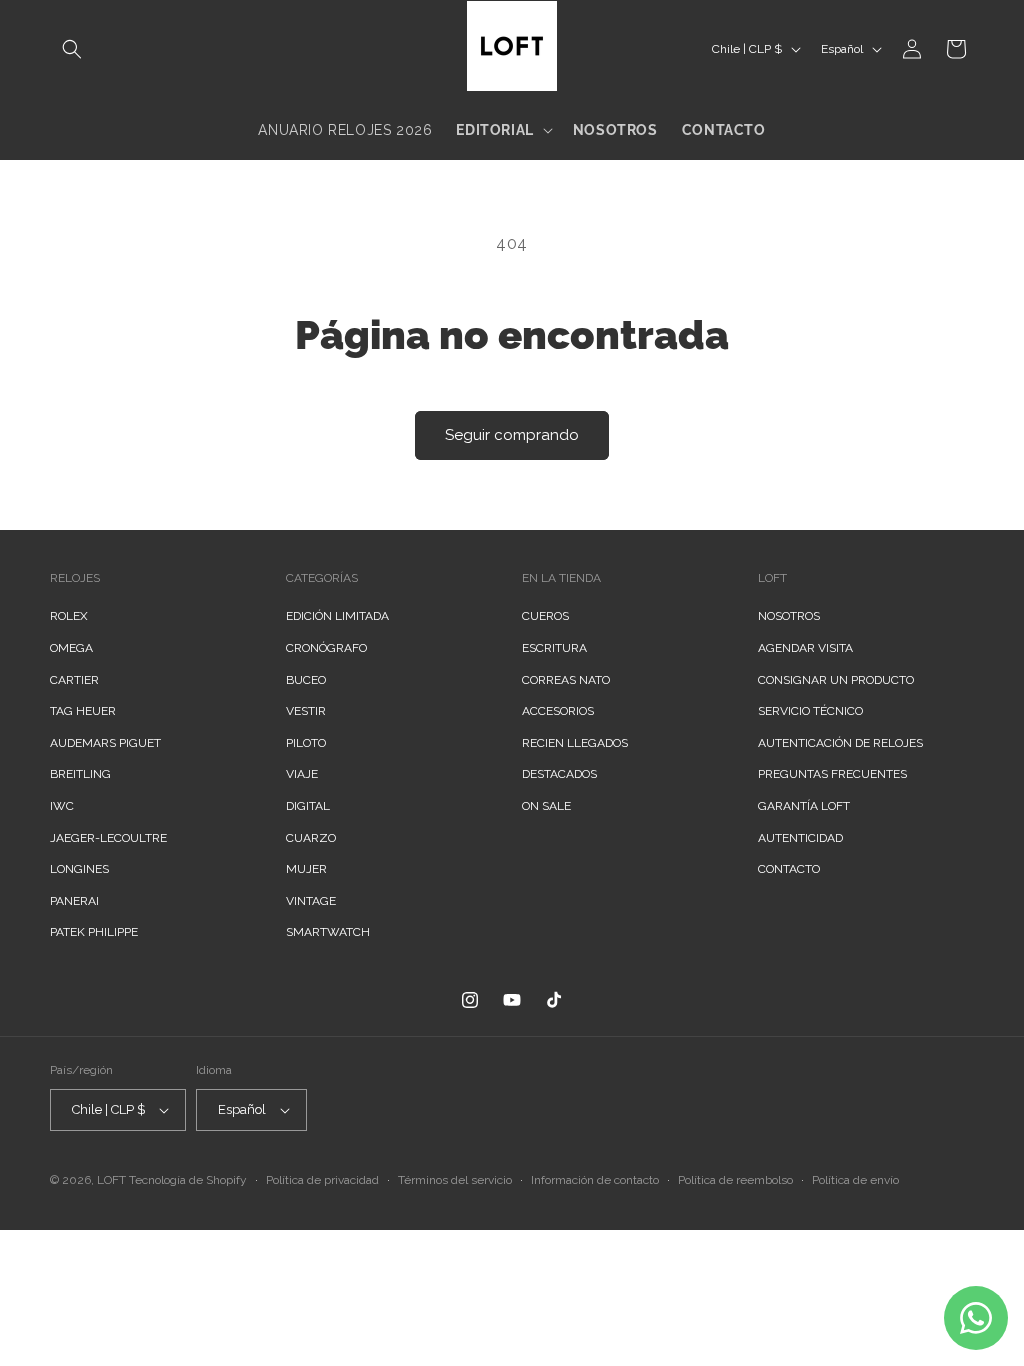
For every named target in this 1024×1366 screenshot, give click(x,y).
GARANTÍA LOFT (804, 806)
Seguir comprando (512, 435)
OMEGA (71, 648)
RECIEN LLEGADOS (575, 743)
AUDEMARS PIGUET (105, 743)
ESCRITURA (554, 648)
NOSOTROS (789, 616)
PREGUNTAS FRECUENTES (832, 774)
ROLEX (69, 616)
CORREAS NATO (566, 680)
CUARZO (311, 838)
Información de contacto (595, 1180)
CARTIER (74, 680)
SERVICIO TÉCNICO (810, 711)
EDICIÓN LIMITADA (337, 616)
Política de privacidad (322, 1180)
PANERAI (74, 901)
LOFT (111, 1180)
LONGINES (79, 869)
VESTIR (306, 711)
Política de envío (855, 1180)
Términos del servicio (455, 1180)
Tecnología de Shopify (188, 1180)
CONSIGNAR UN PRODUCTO (836, 680)
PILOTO (306, 743)
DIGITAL (308, 806)
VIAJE (302, 774)
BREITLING (80, 774)
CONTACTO (789, 869)
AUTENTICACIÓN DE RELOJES (840, 743)
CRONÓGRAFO (326, 648)
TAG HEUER (83, 711)
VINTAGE (311, 901)
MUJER (306, 869)
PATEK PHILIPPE (94, 932)
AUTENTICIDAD (800, 838)
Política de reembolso (735, 1180)
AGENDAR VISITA (805, 648)
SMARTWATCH (328, 932)
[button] (72, 49)
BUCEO (306, 680)
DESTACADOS (559, 774)
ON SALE (546, 806)
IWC (62, 806)
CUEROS (545, 616)
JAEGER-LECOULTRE (108, 838)
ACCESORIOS (558, 711)
